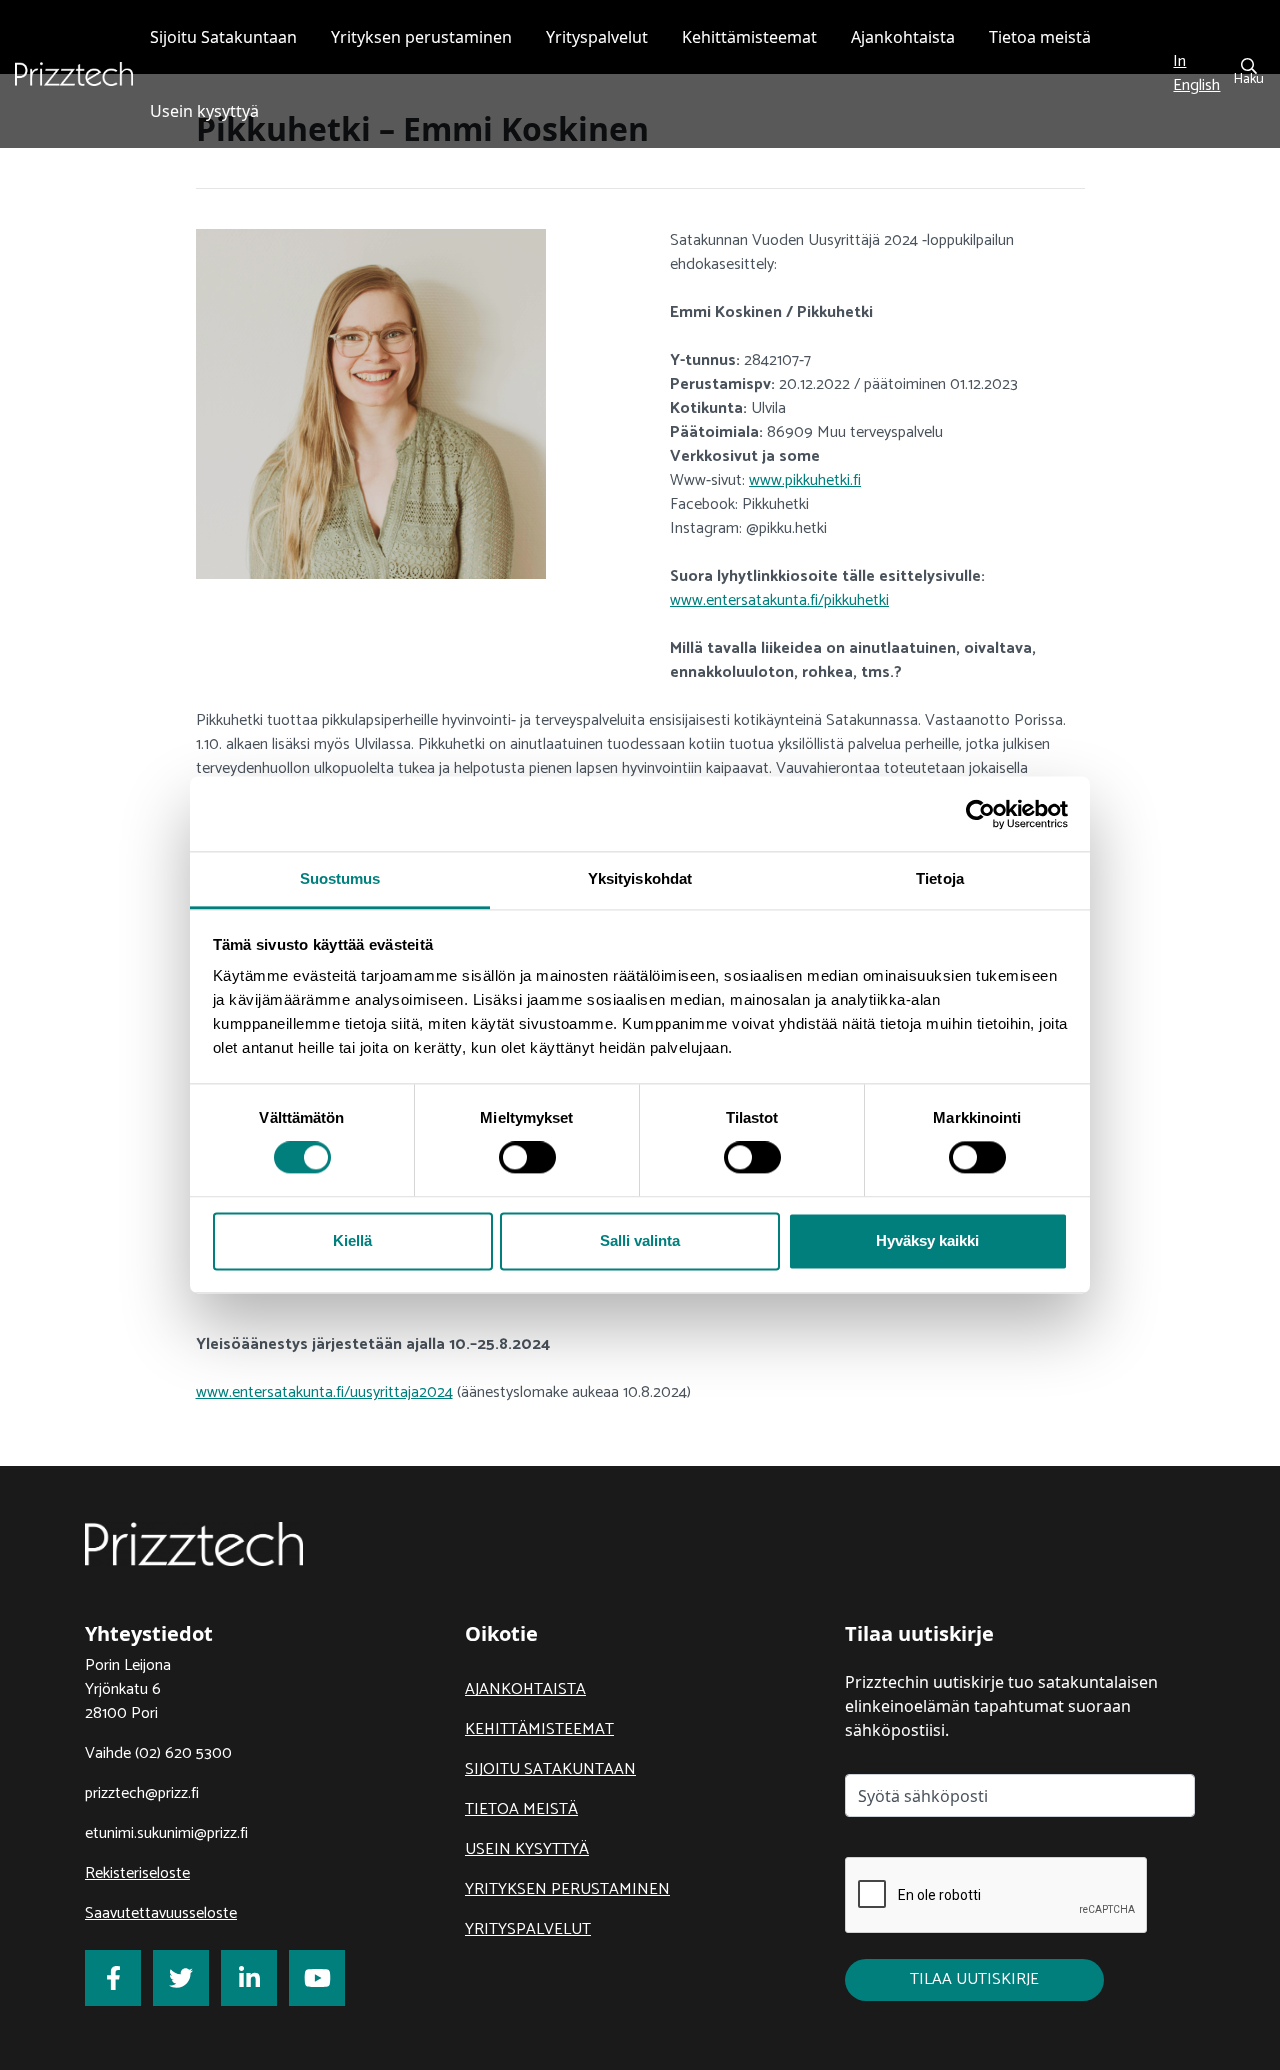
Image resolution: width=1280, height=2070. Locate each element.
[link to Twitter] (181, 1978)
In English (1196, 73)
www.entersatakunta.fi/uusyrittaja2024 (324, 1392)
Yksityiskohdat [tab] (640, 878)
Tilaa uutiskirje (974, 1979)
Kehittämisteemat (539, 1729)
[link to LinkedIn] (249, 1978)
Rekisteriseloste (137, 1873)
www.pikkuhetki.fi (805, 480)
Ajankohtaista (525, 1689)
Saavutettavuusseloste (161, 1913)
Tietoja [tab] (940, 878)
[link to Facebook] (113, 1978)
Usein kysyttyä (527, 1849)
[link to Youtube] (317, 1978)
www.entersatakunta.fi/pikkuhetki (779, 600)
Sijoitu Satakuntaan (550, 1769)
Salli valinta (640, 1240)
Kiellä (352, 1240)
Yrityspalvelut (528, 1929)
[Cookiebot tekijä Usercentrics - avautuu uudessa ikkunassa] (980, 814)
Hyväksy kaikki (927, 1240)
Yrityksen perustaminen (567, 1889)
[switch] (527, 1158)
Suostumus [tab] (340, 878)
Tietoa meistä (521, 1809)
